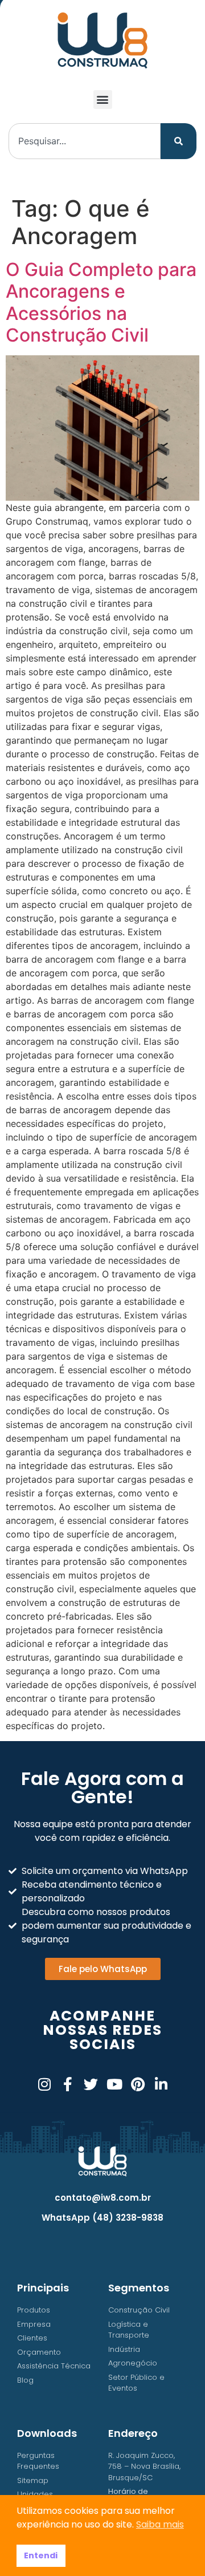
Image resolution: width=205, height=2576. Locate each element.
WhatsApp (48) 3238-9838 (102, 2218)
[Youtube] (114, 2084)
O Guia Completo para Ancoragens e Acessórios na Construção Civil (101, 302)
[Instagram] (44, 2084)
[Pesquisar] (179, 141)
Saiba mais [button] (160, 2524)
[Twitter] (91, 2084)
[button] (103, 100)
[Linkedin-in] (161, 2084)
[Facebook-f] (67, 2084)
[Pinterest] (138, 2084)
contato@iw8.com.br (103, 2198)
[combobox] (85, 141)
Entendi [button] (41, 2555)
